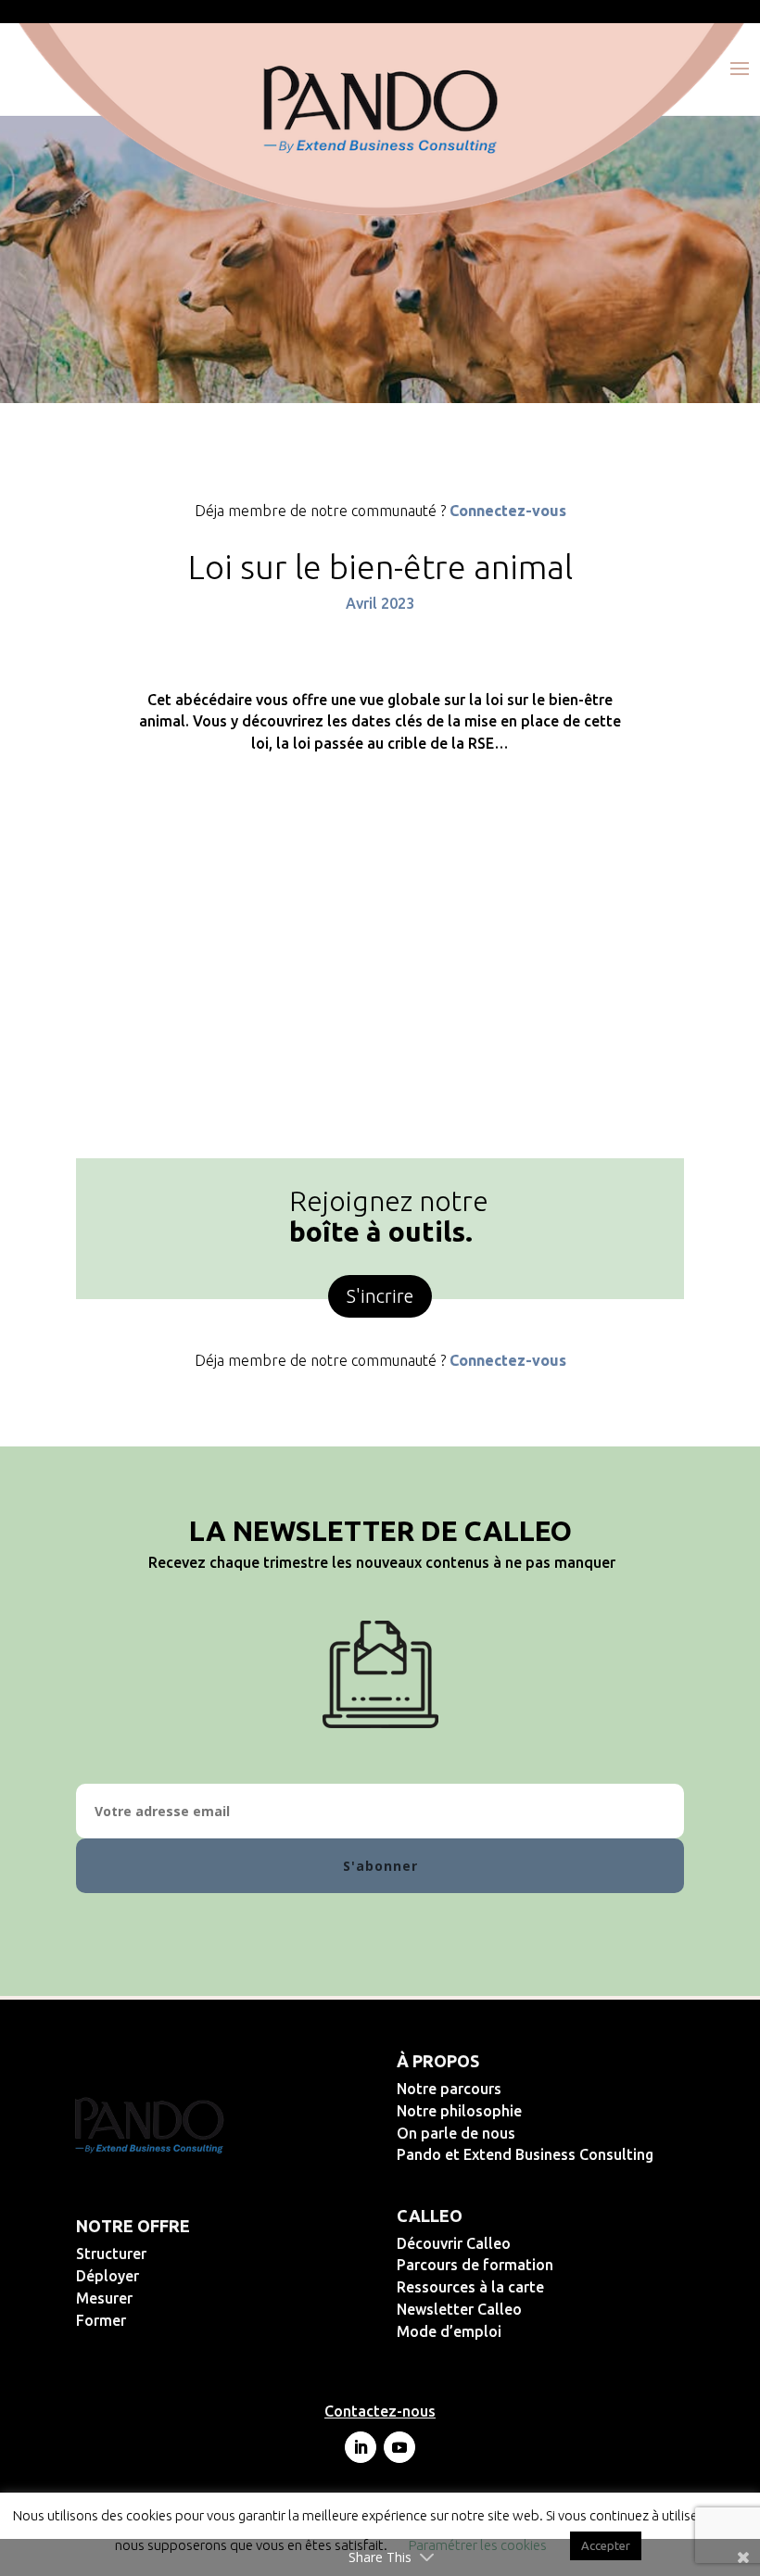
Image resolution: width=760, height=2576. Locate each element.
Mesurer (165, 2298)
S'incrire (380, 1296)
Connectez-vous (508, 511)
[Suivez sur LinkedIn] (361, 2447)
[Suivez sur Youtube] (399, 2447)
